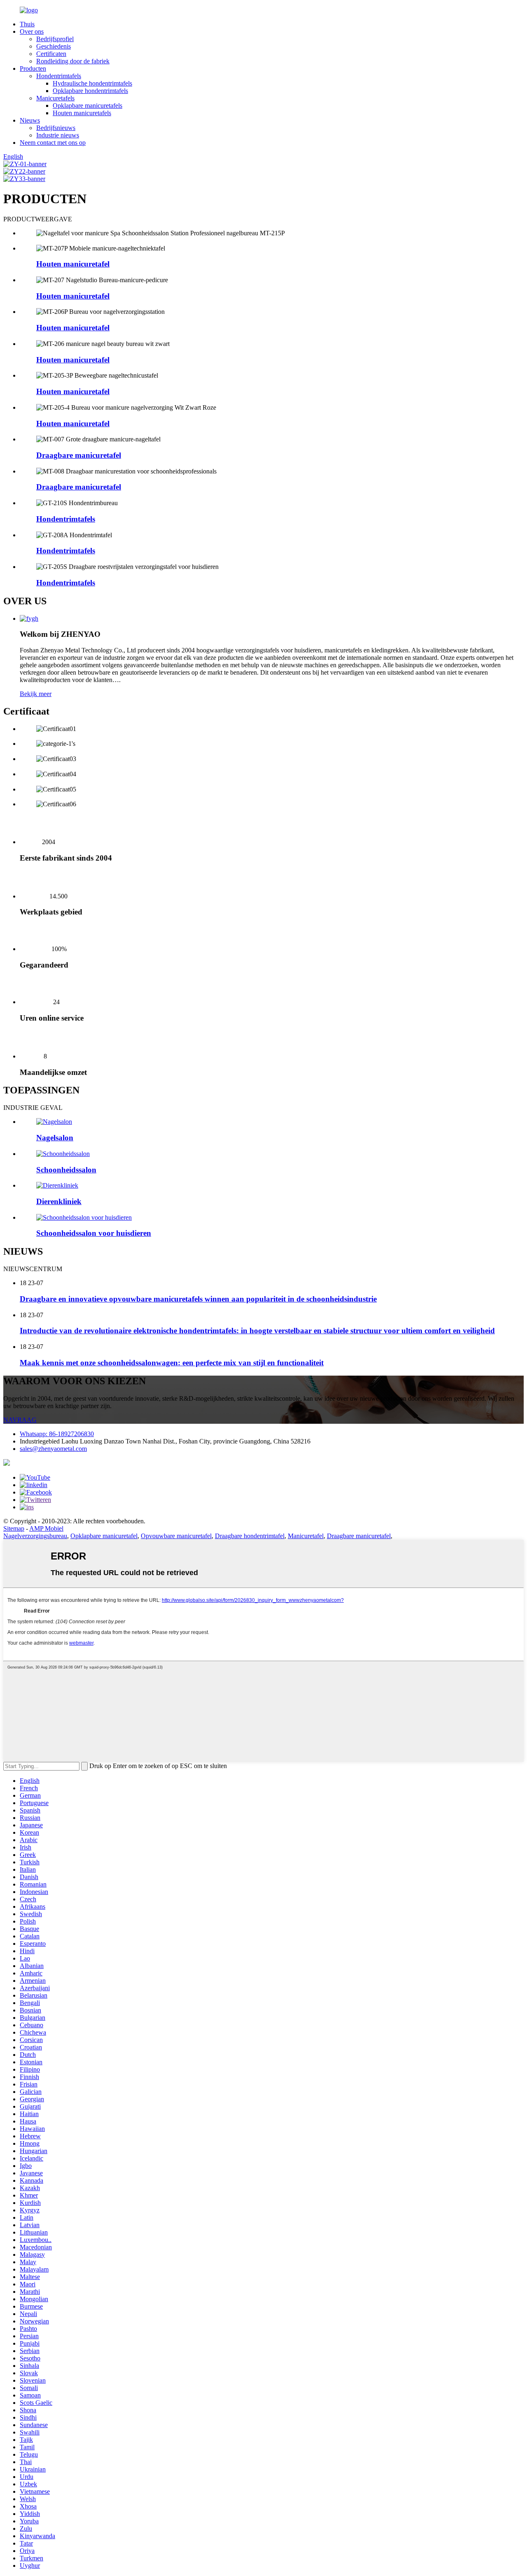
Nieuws (30, 120)
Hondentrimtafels (59, 76)
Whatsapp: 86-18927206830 (57, 1434)
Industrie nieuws (58, 135)
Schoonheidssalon (66, 1170)
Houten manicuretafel (73, 264)
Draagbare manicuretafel (79, 455)
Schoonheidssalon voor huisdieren (94, 1233)
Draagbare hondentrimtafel (250, 1536)
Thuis (27, 24)
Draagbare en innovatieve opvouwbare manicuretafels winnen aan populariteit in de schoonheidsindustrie (198, 1299)
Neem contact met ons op (53, 143)
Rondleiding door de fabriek (73, 61)
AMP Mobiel (46, 1528)
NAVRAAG (20, 1420)
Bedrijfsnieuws (56, 128)
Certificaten (51, 54)
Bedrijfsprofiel (55, 39)
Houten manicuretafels (82, 113)
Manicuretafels (55, 98)
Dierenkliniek (59, 1201)
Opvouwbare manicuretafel (176, 1536)
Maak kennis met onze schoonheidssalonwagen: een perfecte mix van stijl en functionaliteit (172, 1363)
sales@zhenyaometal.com (53, 1449)
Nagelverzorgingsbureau (35, 1536)
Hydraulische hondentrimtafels (92, 83)
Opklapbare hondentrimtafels (90, 91)
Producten (33, 68)
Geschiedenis (54, 46)
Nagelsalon (55, 1138)
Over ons (32, 31)
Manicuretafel (306, 1536)
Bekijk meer (36, 694)
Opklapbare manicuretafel (104, 1536)
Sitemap (14, 1528)
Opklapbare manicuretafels (87, 106)
